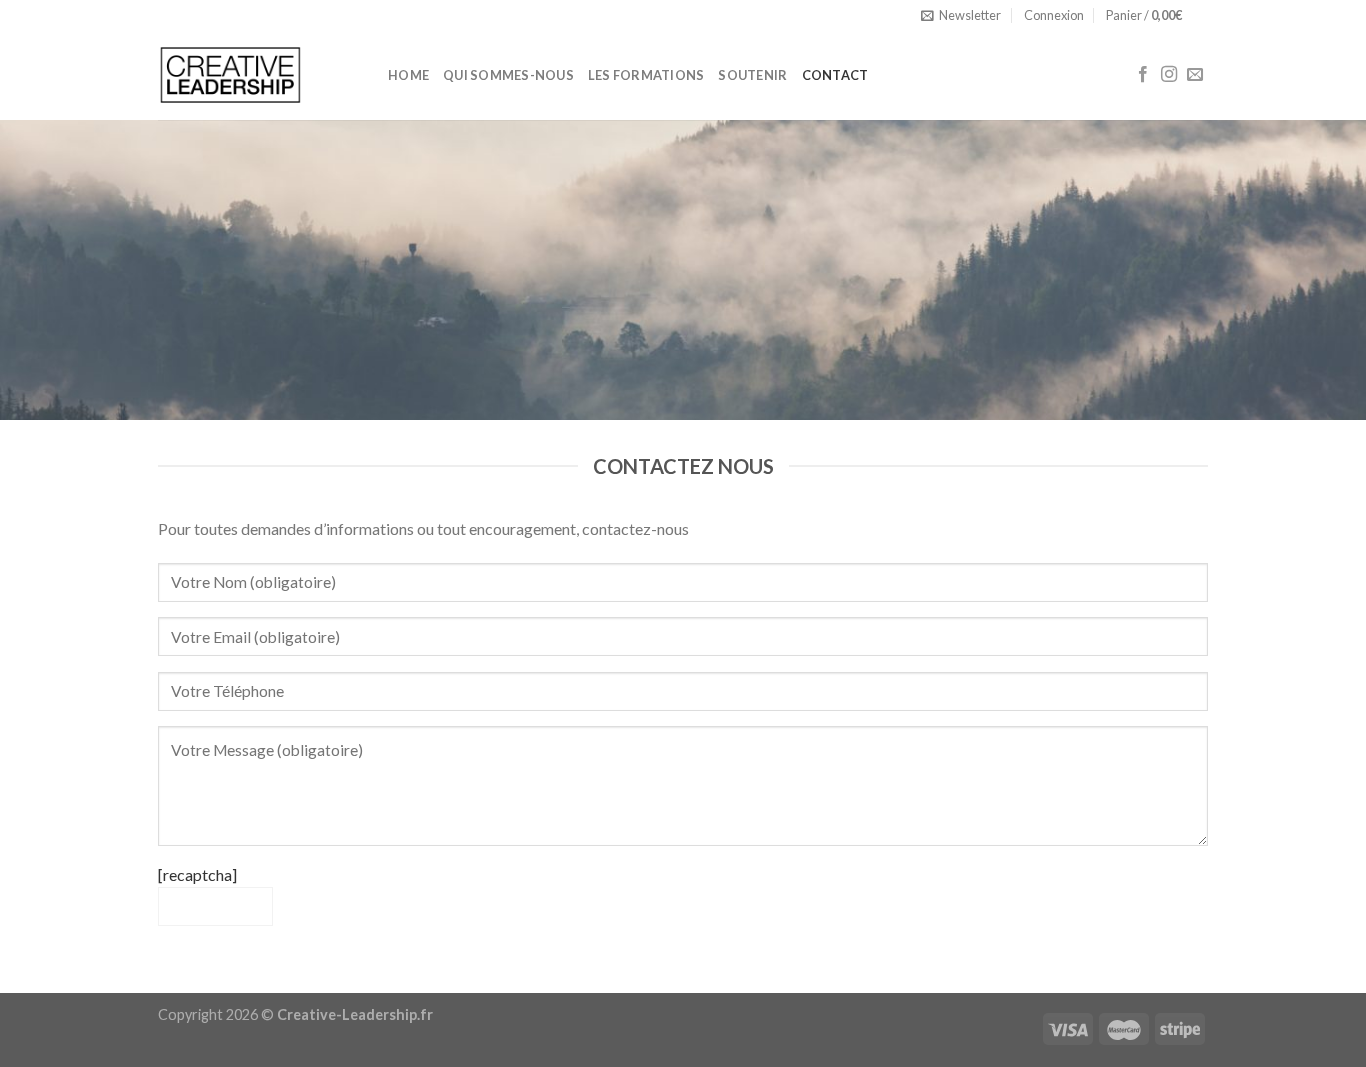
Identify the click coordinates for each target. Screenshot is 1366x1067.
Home (408, 75)
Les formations (646, 75)
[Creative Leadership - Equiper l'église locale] (258, 75)
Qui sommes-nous (508, 75)
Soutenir (752, 75)
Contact (835, 75)
